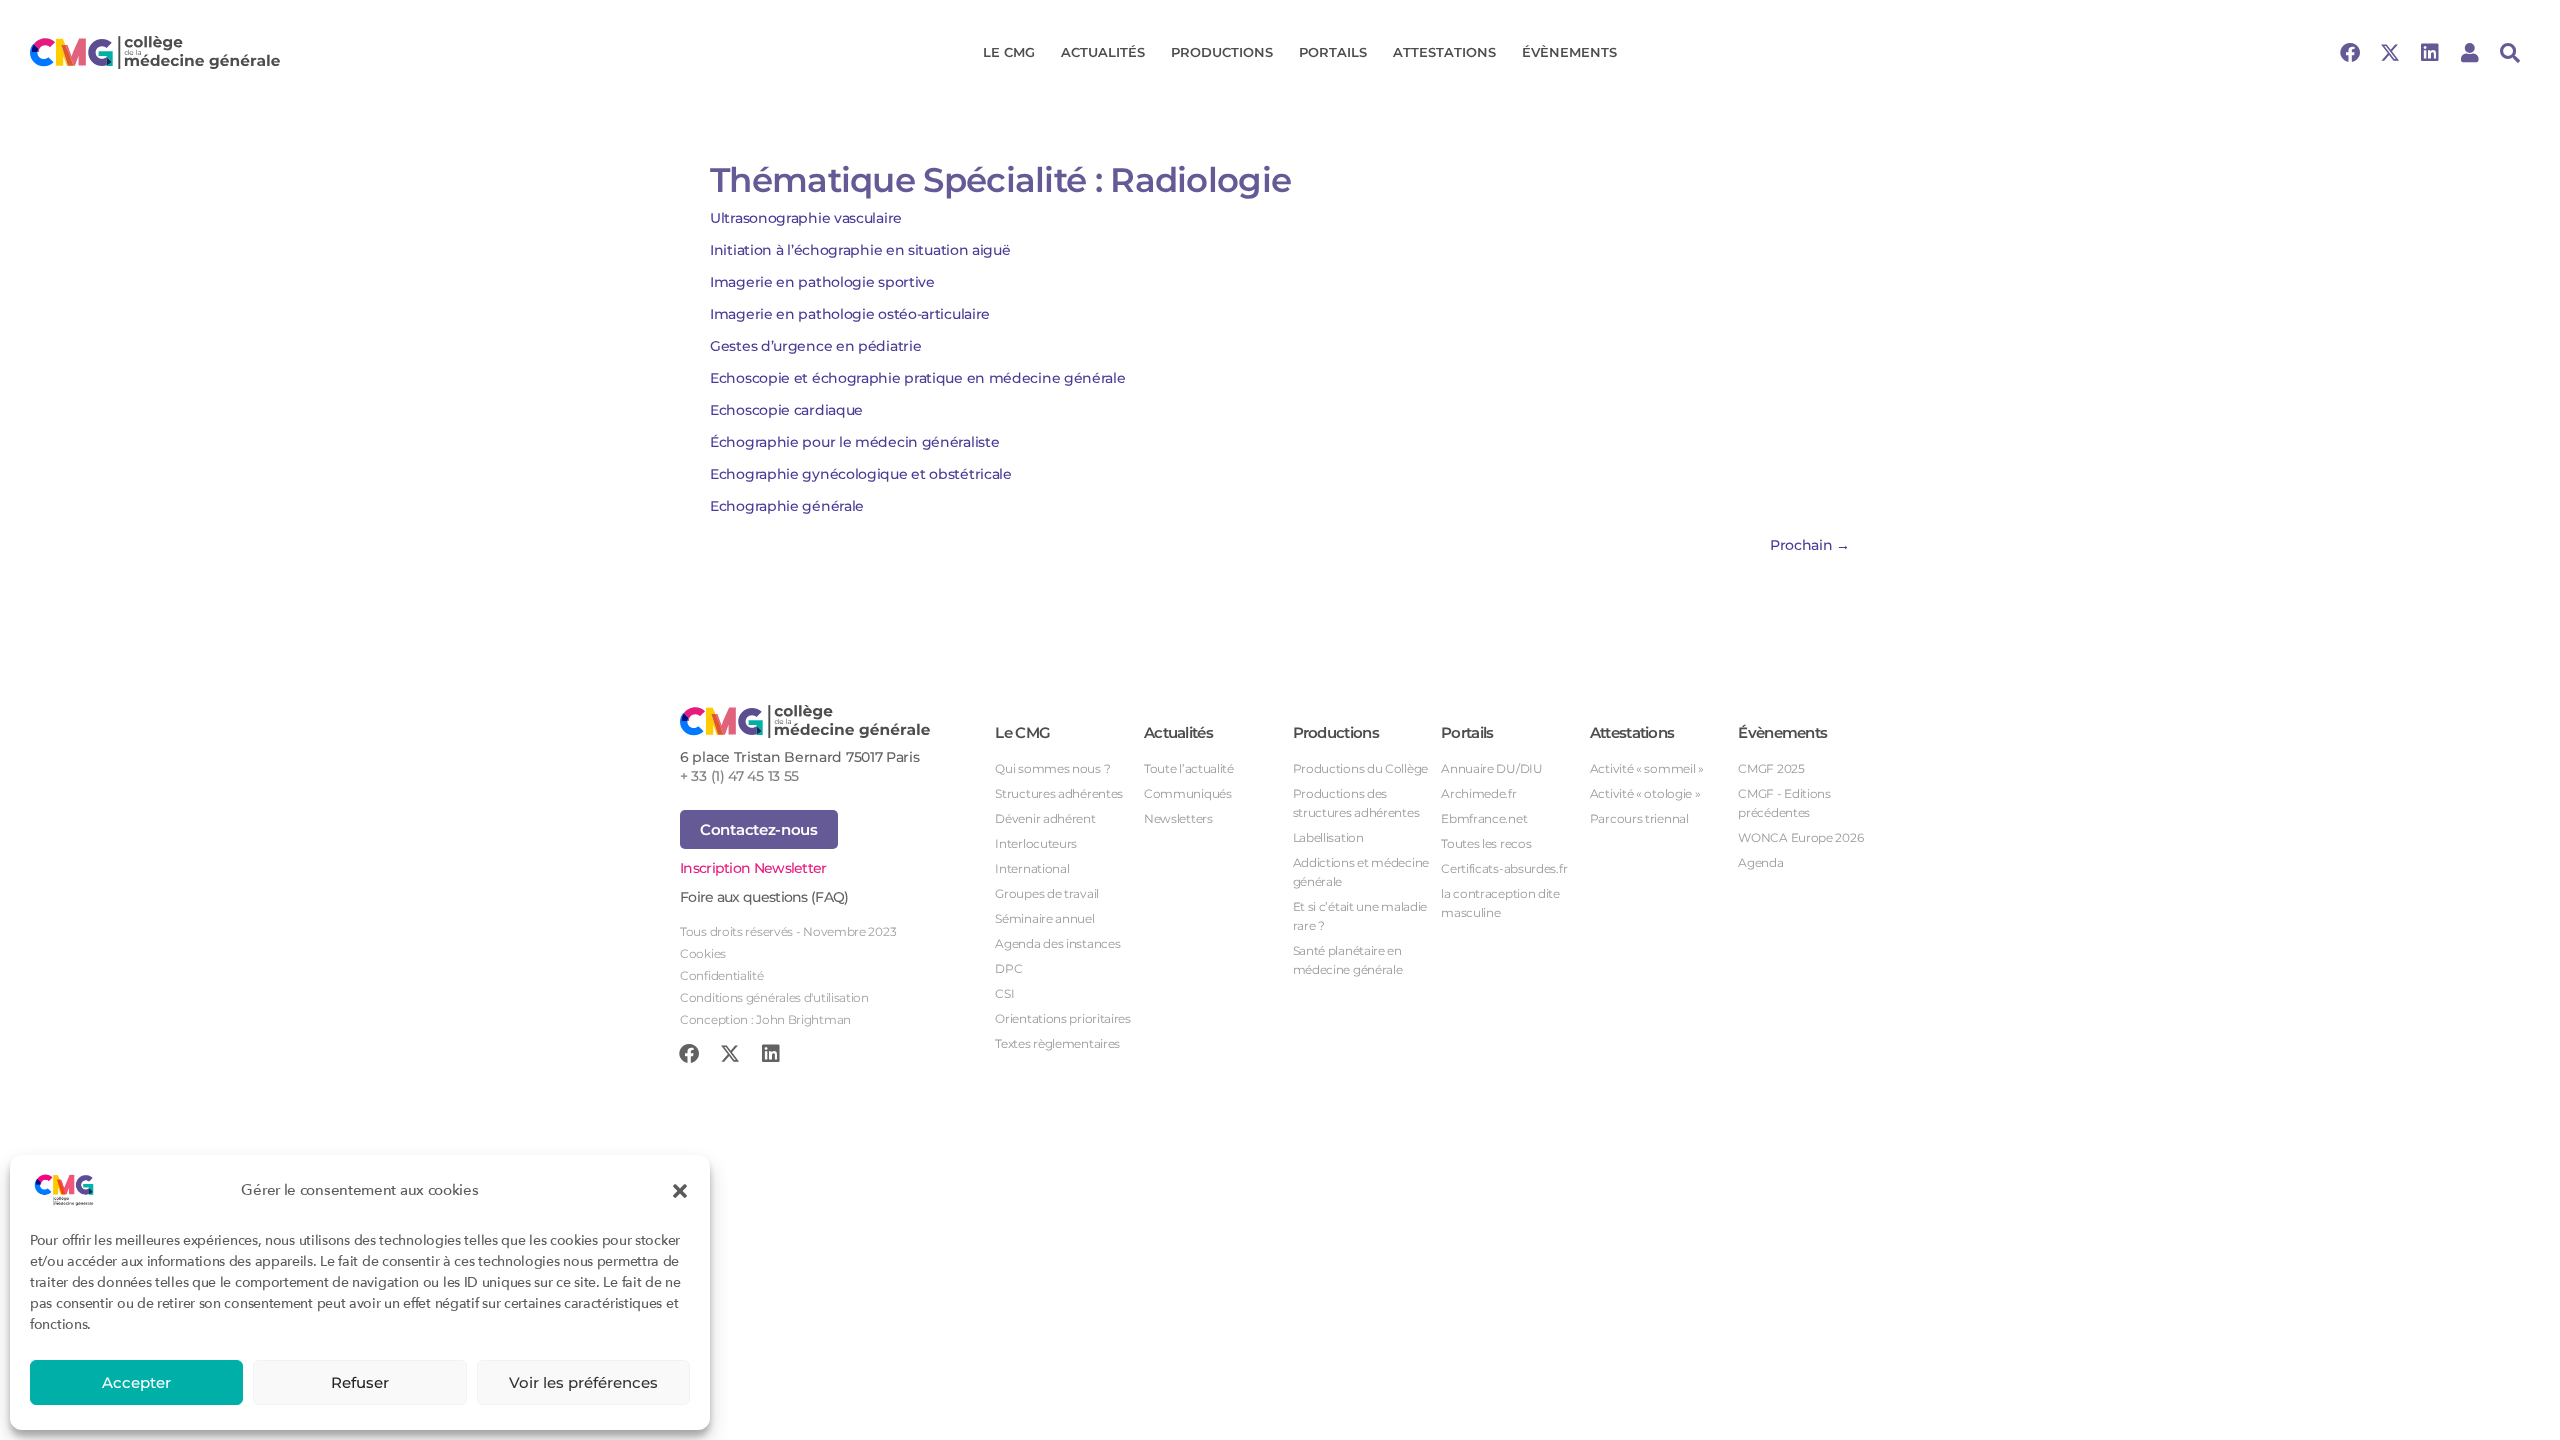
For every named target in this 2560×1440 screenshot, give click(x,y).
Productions (1222, 52)
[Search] (2510, 53)
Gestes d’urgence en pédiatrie (815, 346)
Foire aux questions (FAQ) (764, 897)
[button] (680, 1190)
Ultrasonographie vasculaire (809, 218)
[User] (2470, 53)
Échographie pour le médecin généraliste (854, 442)
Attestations (1444, 52)
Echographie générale (787, 506)
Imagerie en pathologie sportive (822, 282)
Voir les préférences (583, 1382)
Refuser (360, 1382)
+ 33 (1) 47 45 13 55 (739, 776)
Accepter (136, 1382)
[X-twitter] (2390, 53)
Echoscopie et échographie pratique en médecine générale (918, 378)
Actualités (1103, 52)
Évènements (1569, 52)
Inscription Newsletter (753, 868)
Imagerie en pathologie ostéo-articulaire (850, 314)
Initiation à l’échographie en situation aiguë (860, 250)
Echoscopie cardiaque (786, 410)
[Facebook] (2350, 53)
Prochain (1810, 545)
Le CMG (1009, 52)
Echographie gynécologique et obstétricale (861, 474)
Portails (1333, 52)
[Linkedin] (2430, 53)
